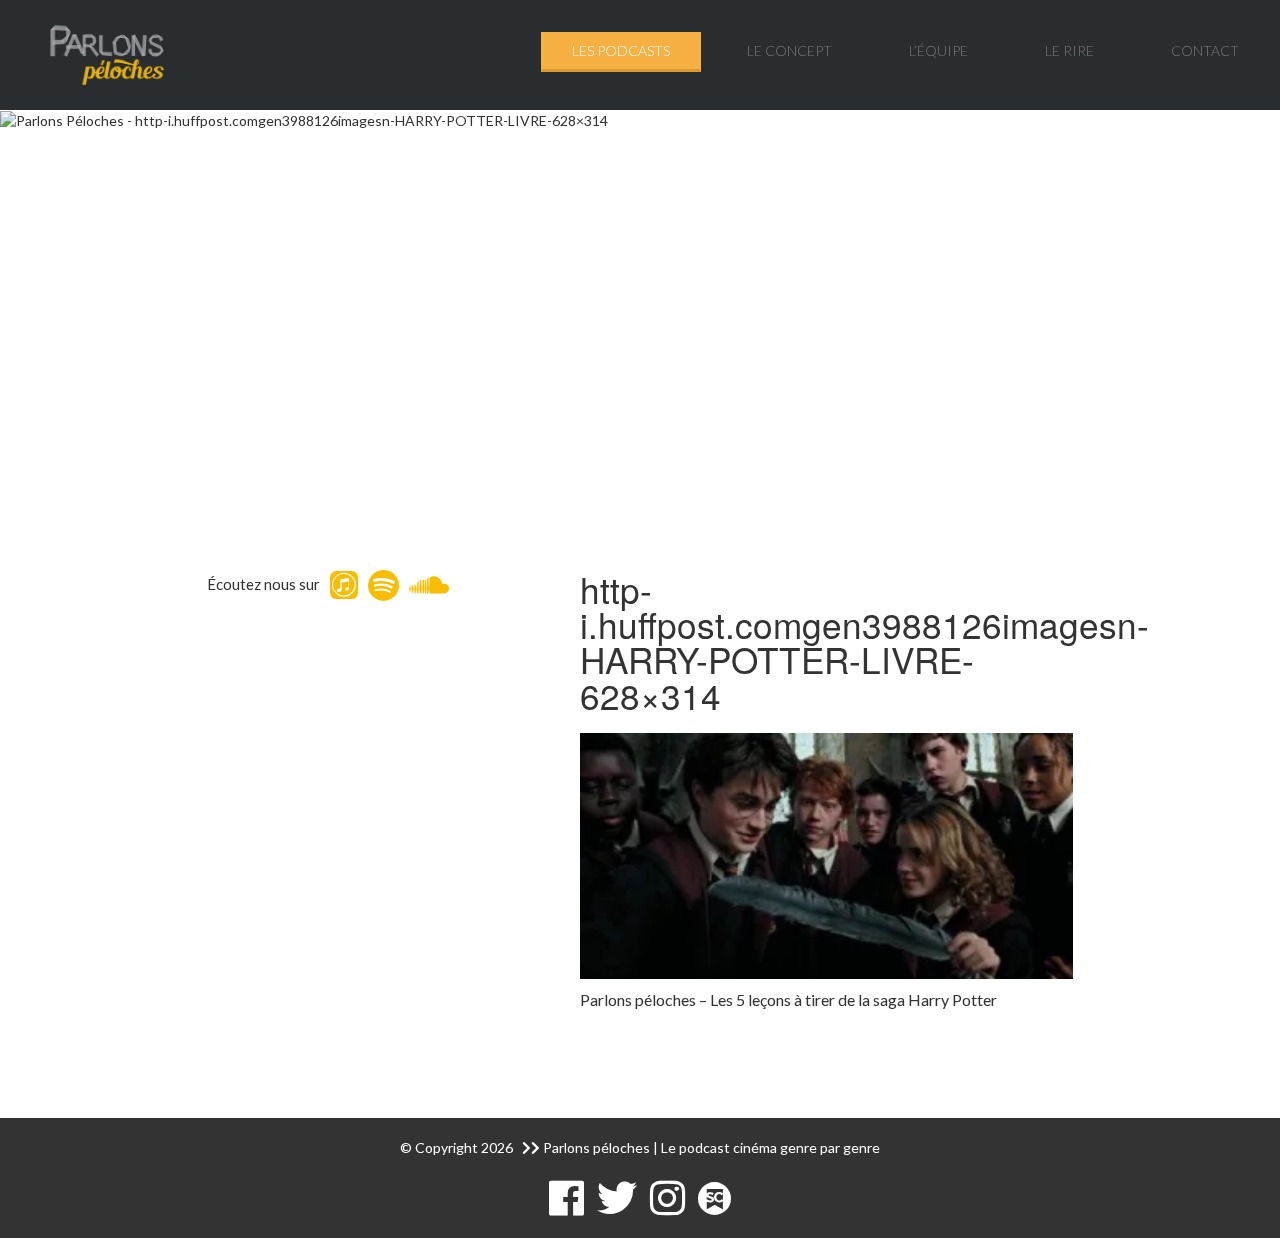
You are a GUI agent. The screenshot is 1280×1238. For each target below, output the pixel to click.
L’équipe (938, 50)
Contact (1205, 50)
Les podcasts (621, 50)
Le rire (1069, 50)
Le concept (789, 50)
